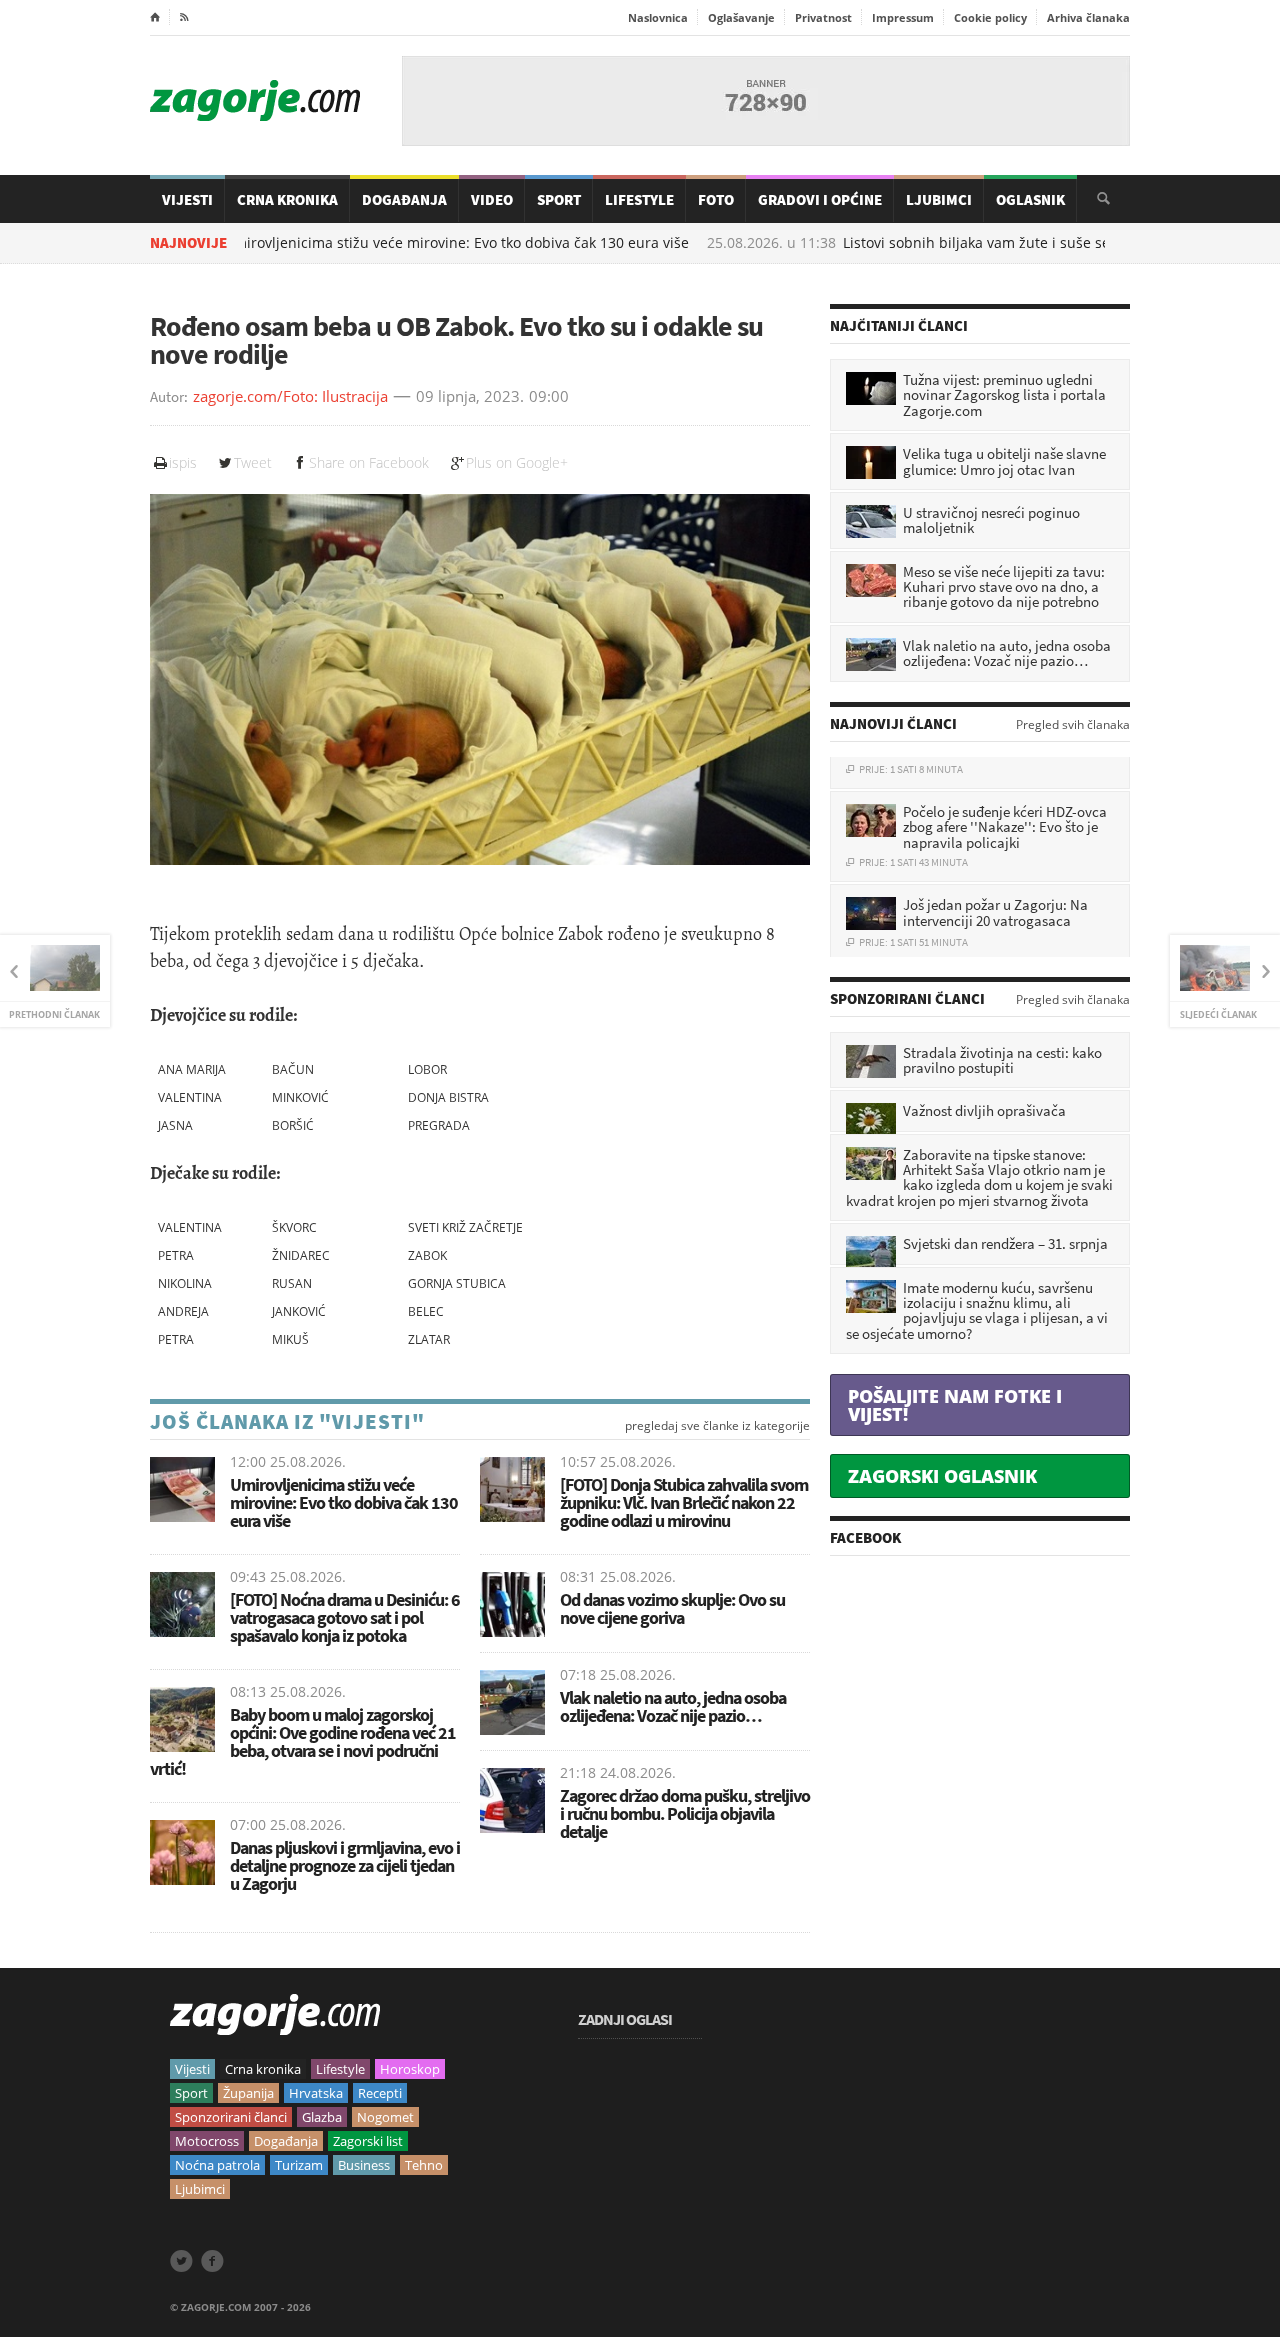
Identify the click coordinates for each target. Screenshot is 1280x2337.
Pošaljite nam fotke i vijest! (955, 1405)
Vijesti (187, 199)
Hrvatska (316, 2093)
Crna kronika (263, 2069)
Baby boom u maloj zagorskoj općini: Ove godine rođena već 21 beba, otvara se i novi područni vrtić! (303, 1741)
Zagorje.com (255, 100)
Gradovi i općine (820, 199)
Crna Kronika (287, 199)
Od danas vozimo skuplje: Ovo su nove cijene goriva (672, 1608)
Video (492, 199)
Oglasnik (1030, 199)
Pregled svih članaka (1073, 725)
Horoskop (410, 2069)
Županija (248, 2093)
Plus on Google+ (517, 462)
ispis (183, 462)
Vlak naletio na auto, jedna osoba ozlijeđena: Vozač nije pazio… (673, 1706)
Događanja (404, 199)
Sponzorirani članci (231, 2117)
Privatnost (823, 17)
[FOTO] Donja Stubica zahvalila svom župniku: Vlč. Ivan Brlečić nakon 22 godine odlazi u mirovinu (684, 1502)
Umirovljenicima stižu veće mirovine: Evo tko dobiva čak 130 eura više (368, 243)
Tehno (424, 2165)
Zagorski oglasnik (942, 1476)
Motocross (207, 2141)
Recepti (380, 2093)
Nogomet (385, 2117)
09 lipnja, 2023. (470, 397)
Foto (716, 199)
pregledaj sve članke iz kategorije (717, 1426)
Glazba (322, 2117)
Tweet (253, 462)
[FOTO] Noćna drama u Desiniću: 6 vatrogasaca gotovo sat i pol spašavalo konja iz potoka (345, 1617)
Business (364, 2165)
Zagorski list (368, 2141)
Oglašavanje (741, 17)
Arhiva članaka (1088, 17)
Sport (559, 199)
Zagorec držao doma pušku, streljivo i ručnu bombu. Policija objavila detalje (685, 1813)
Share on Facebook (369, 462)
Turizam (299, 2165)
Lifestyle (639, 199)
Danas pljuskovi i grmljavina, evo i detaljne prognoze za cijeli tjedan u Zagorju (345, 1865)
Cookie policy (990, 17)
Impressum (903, 17)
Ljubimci (939, 199)
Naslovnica (658, 17)
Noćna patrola (217, 2165)
